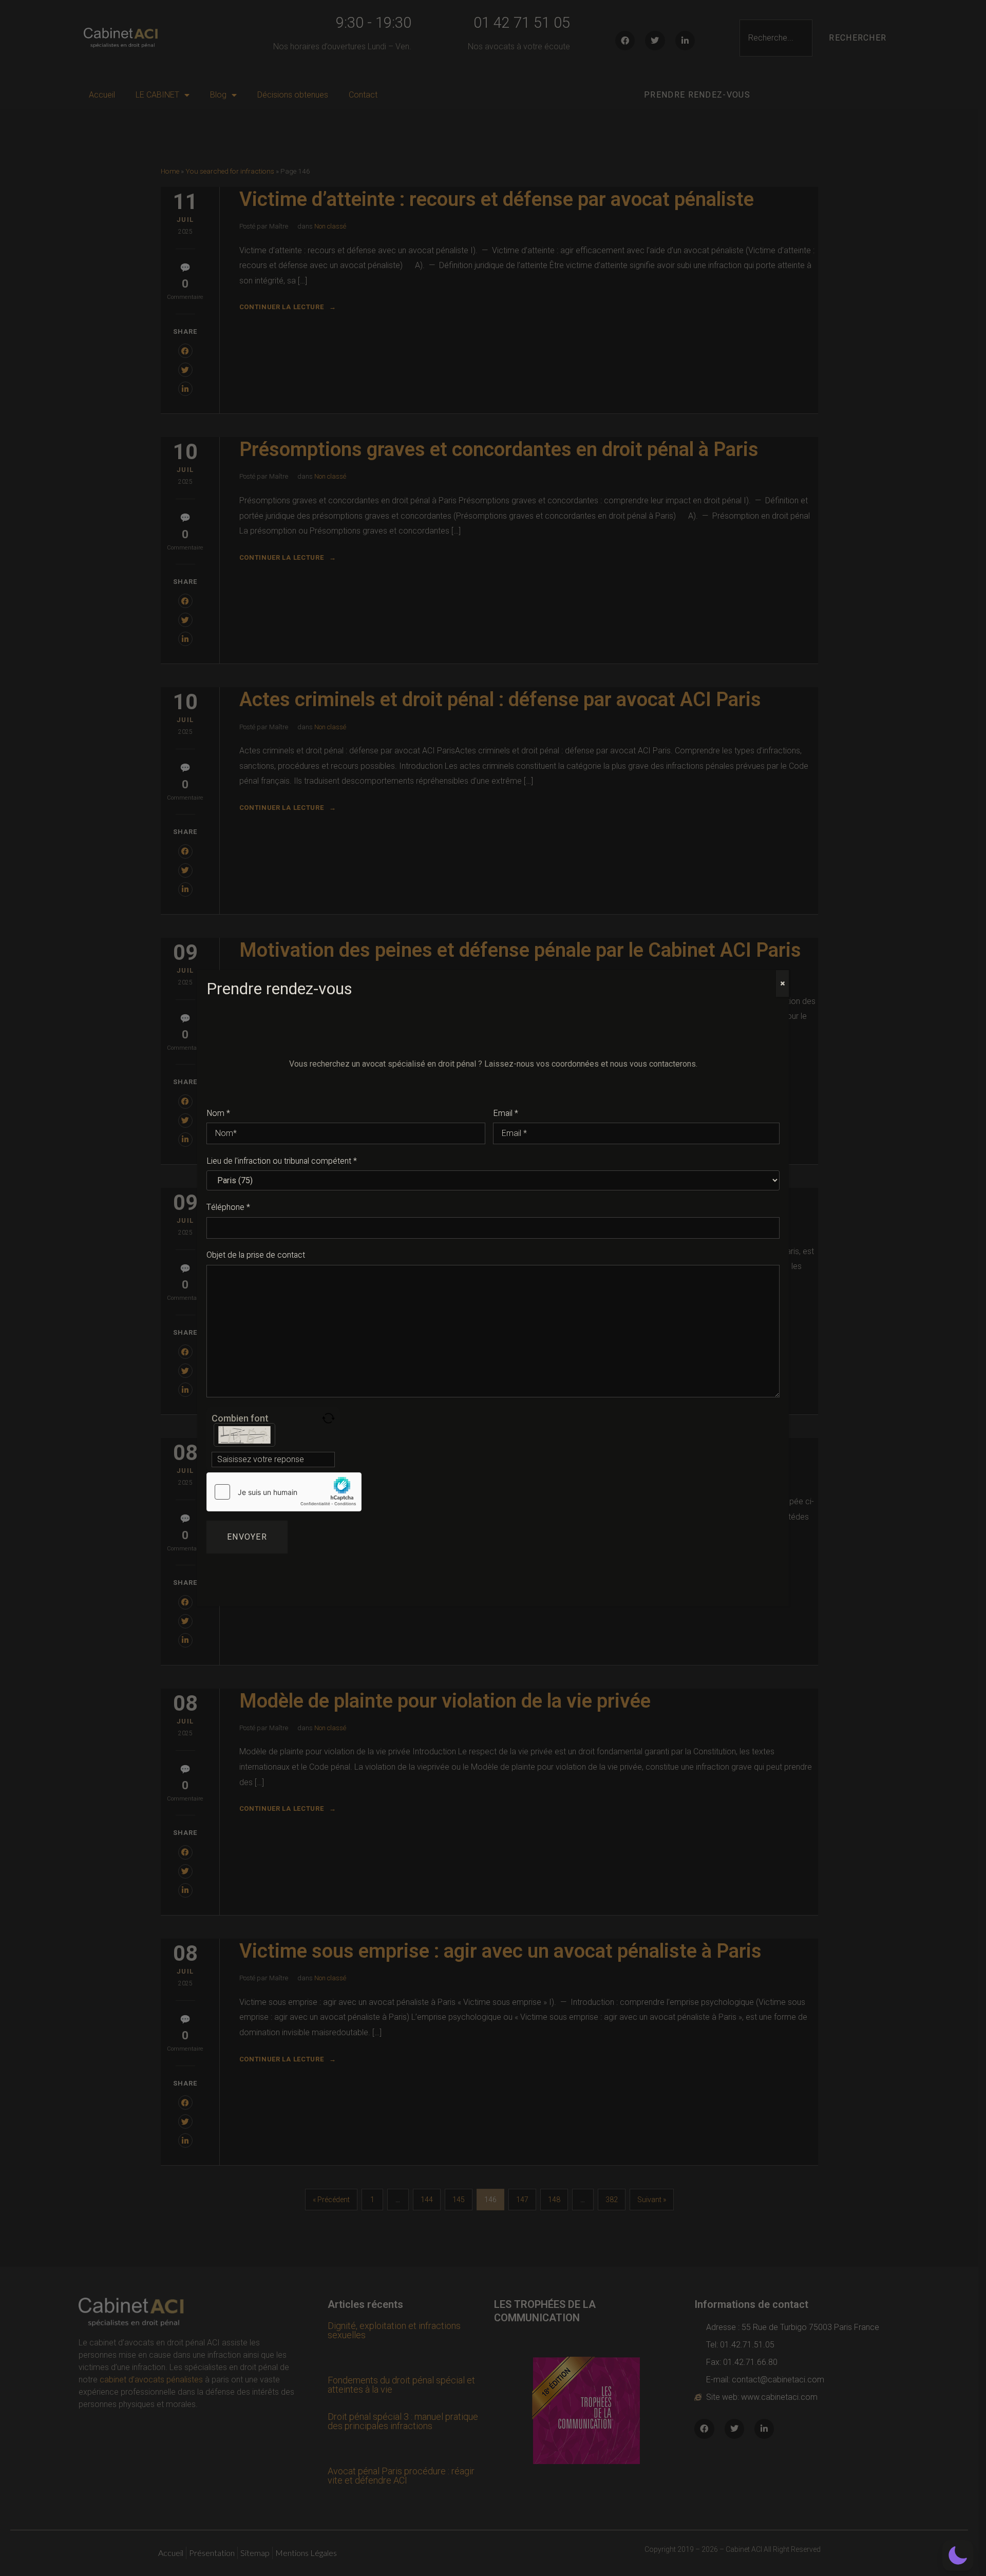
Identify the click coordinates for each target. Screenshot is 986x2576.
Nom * (218, 1113)
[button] (958, 2555)
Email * (506, 1113)
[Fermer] (782, 983)
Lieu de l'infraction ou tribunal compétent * (282, 1161)
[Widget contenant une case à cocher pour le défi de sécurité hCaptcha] (284, 1492)
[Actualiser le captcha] (328, 1418)
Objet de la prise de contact (256, 1255)
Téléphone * (228, 1207)
